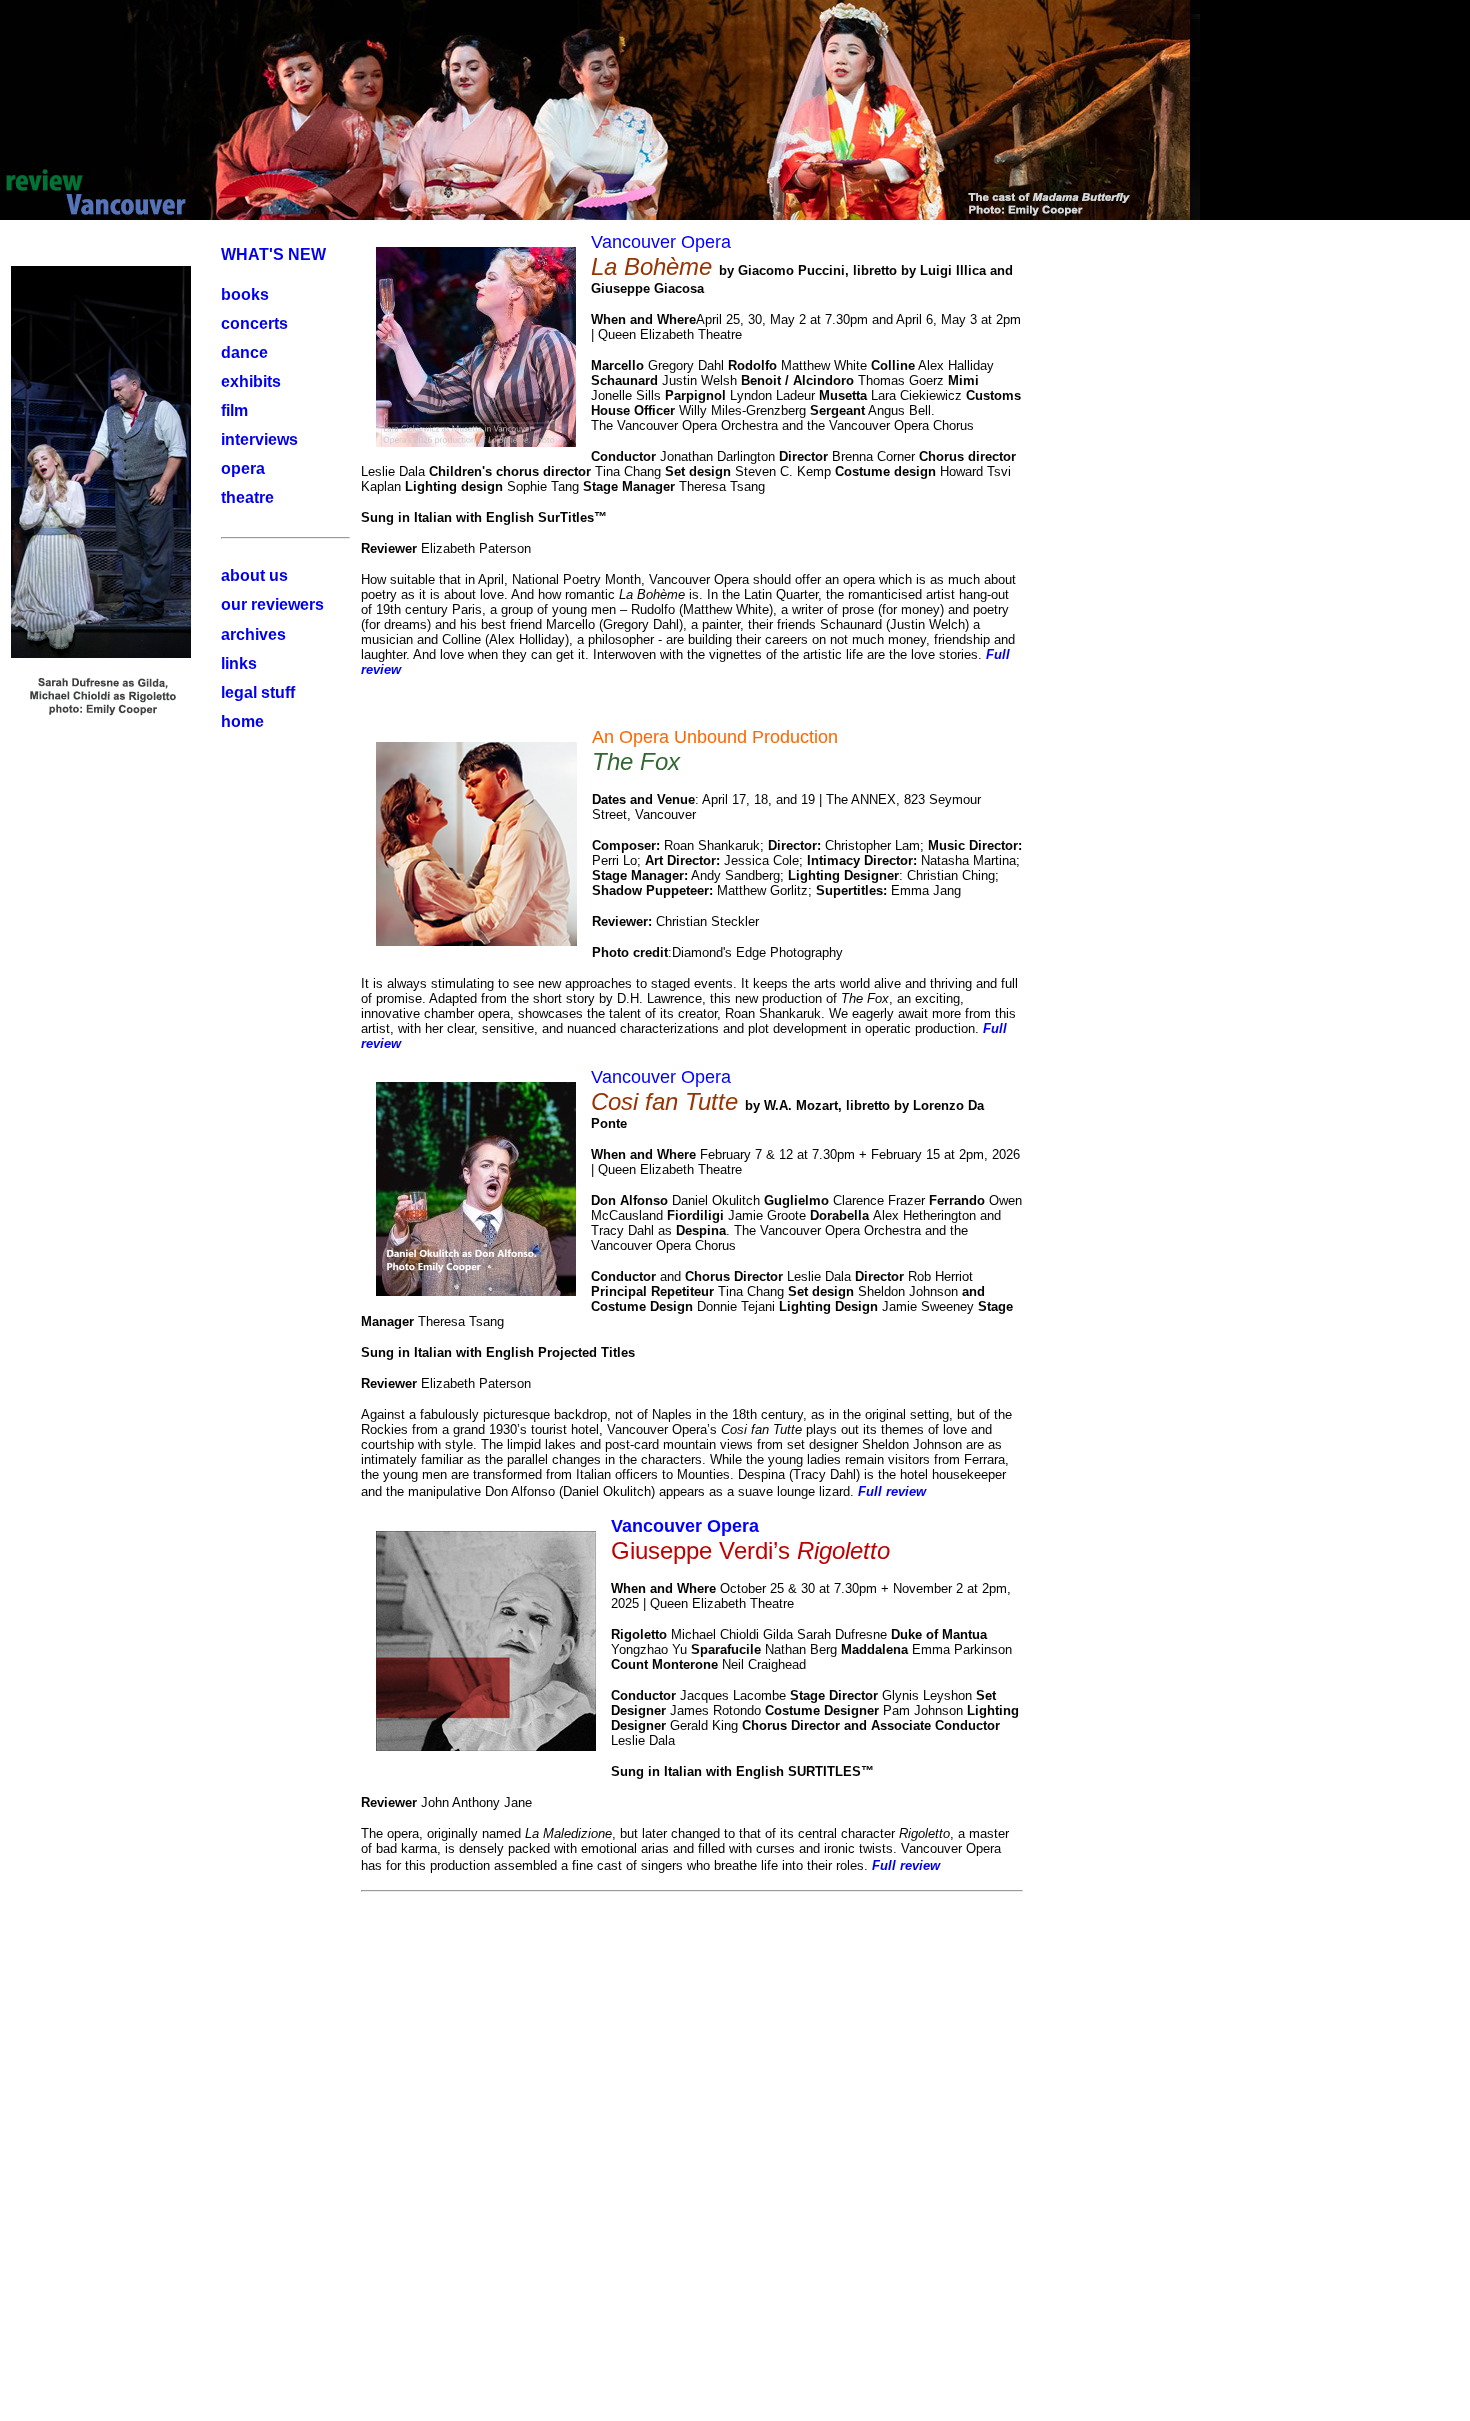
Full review (892, 1491)
